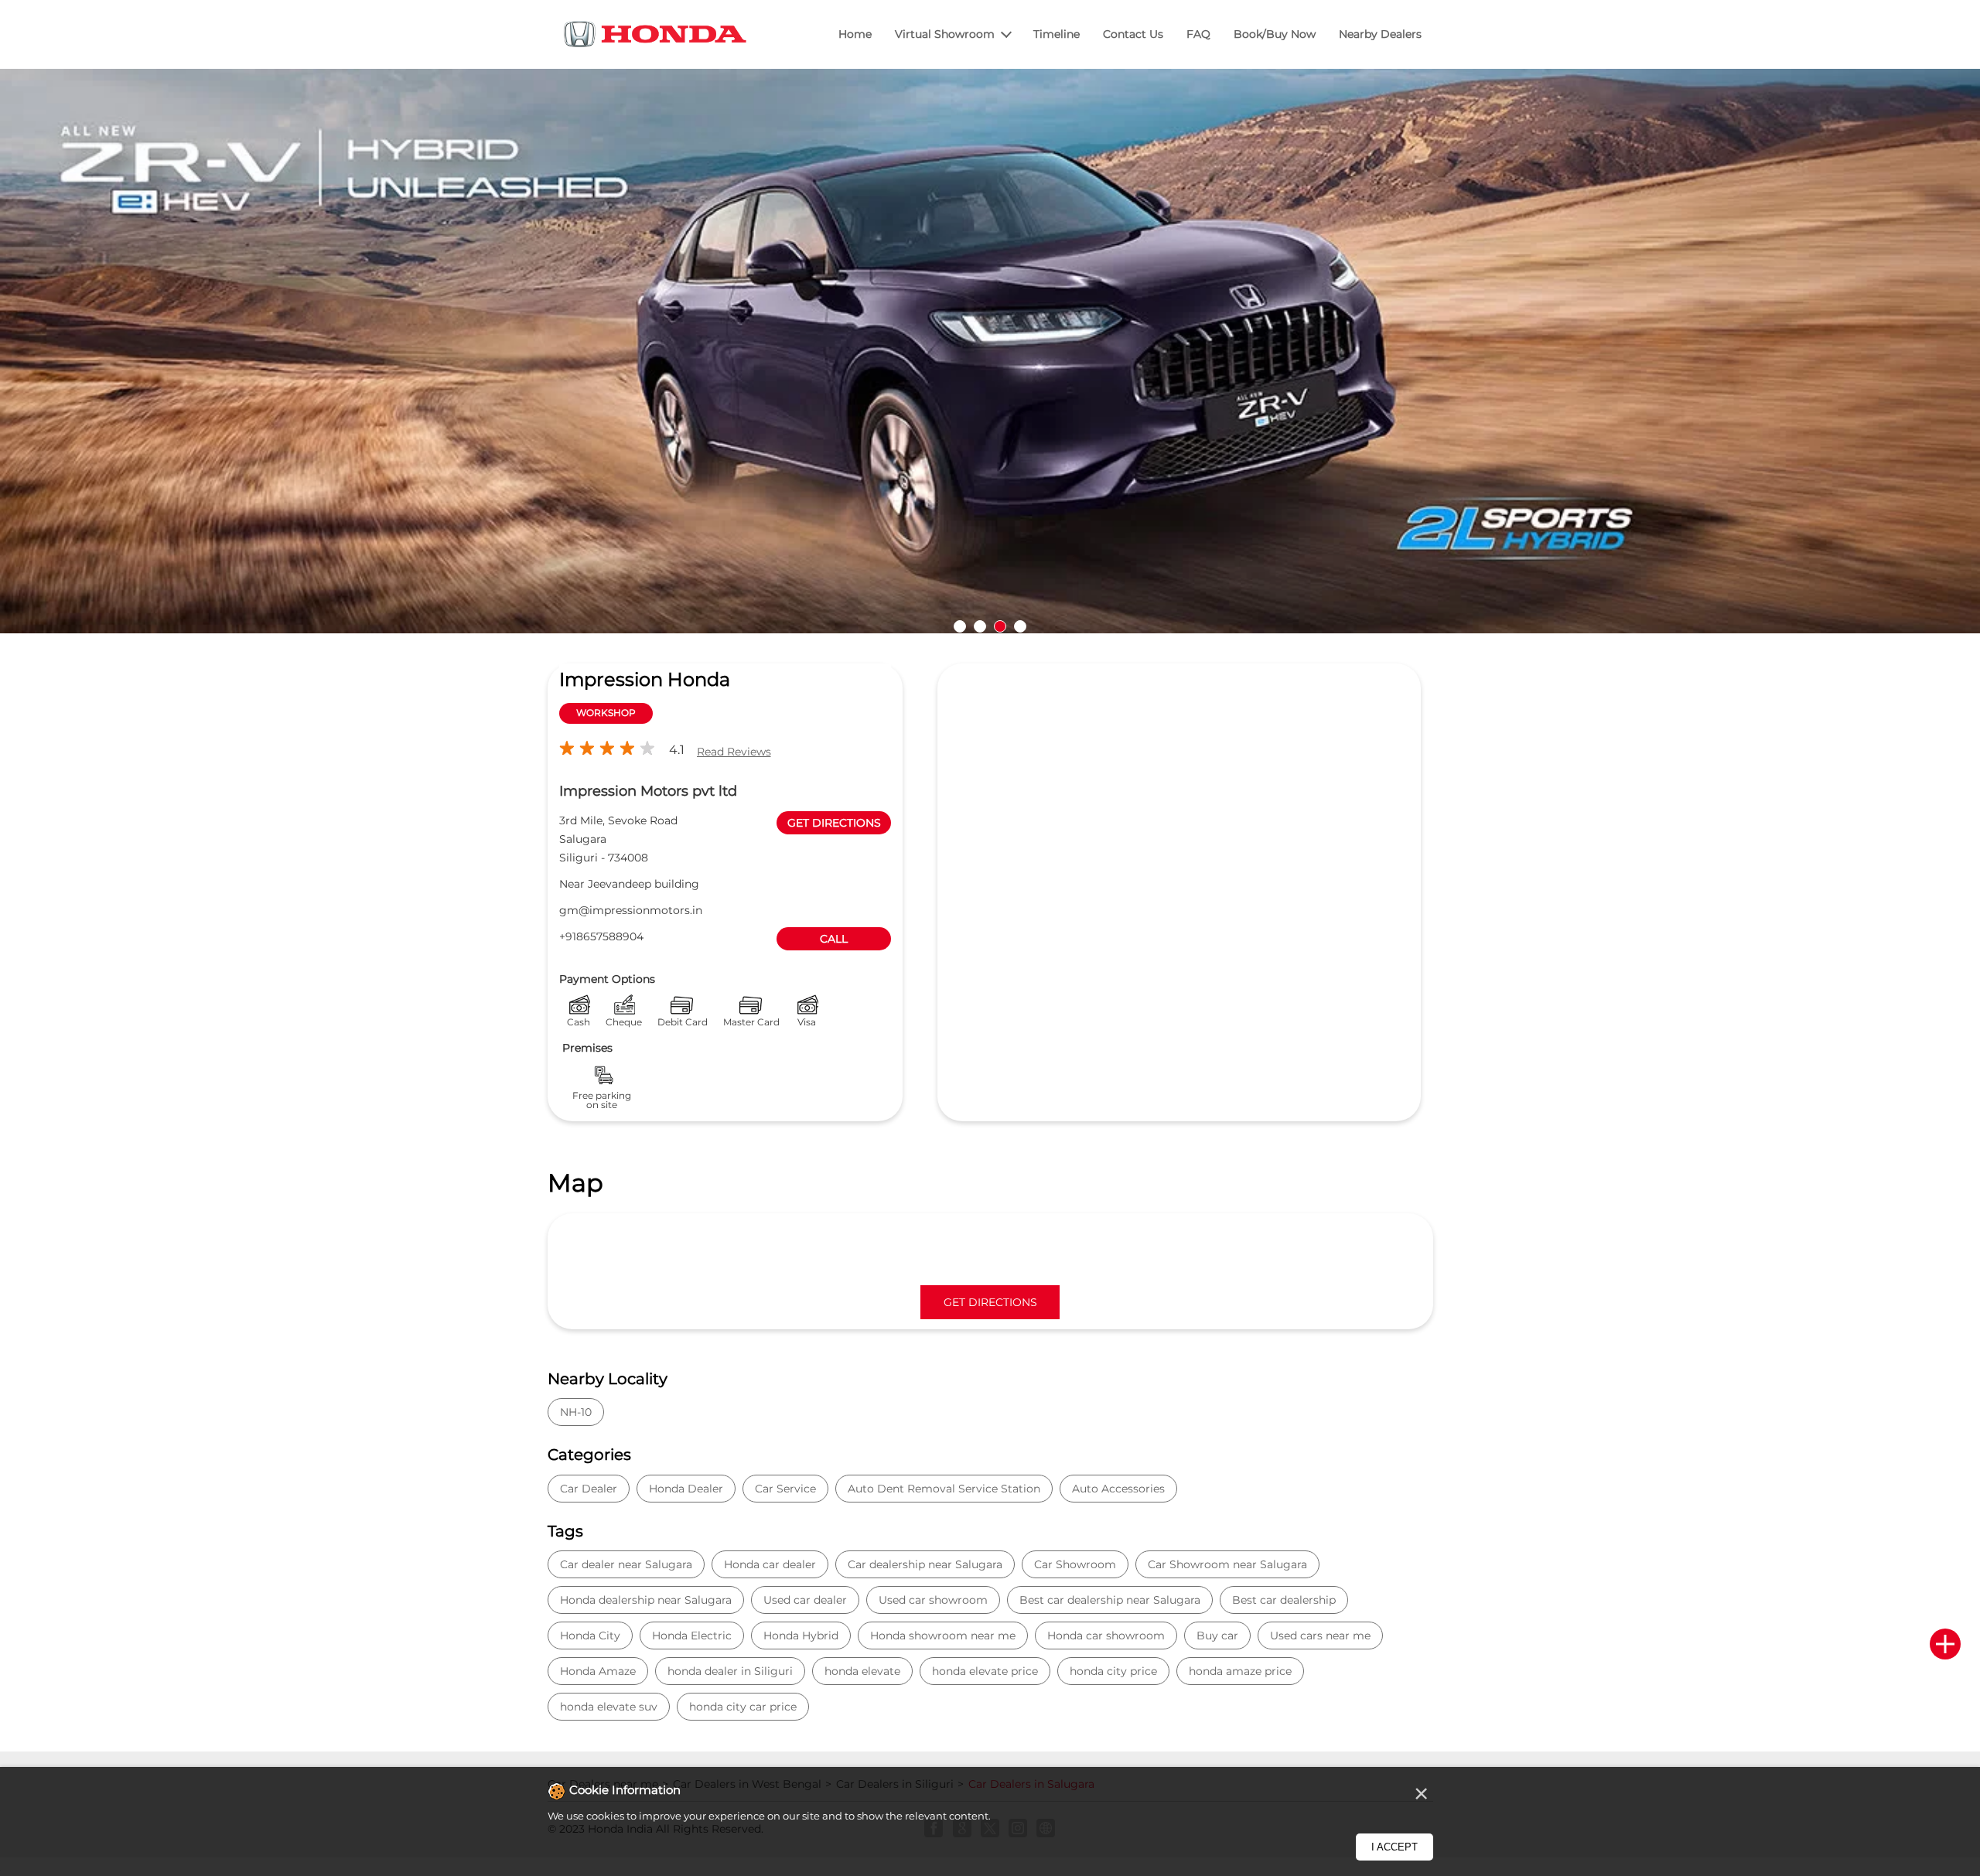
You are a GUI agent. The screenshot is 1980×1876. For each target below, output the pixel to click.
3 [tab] (1000, 626)
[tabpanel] (990, 351)
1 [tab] (960, 626)
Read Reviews (734, 752)
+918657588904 (601, 936)
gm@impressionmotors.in (631, 910)
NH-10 (576, 1412)
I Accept (1395, 1847)
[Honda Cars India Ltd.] (656, 37)
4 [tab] (1020, 626)
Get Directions (990, 1302)
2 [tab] (980, 626)
